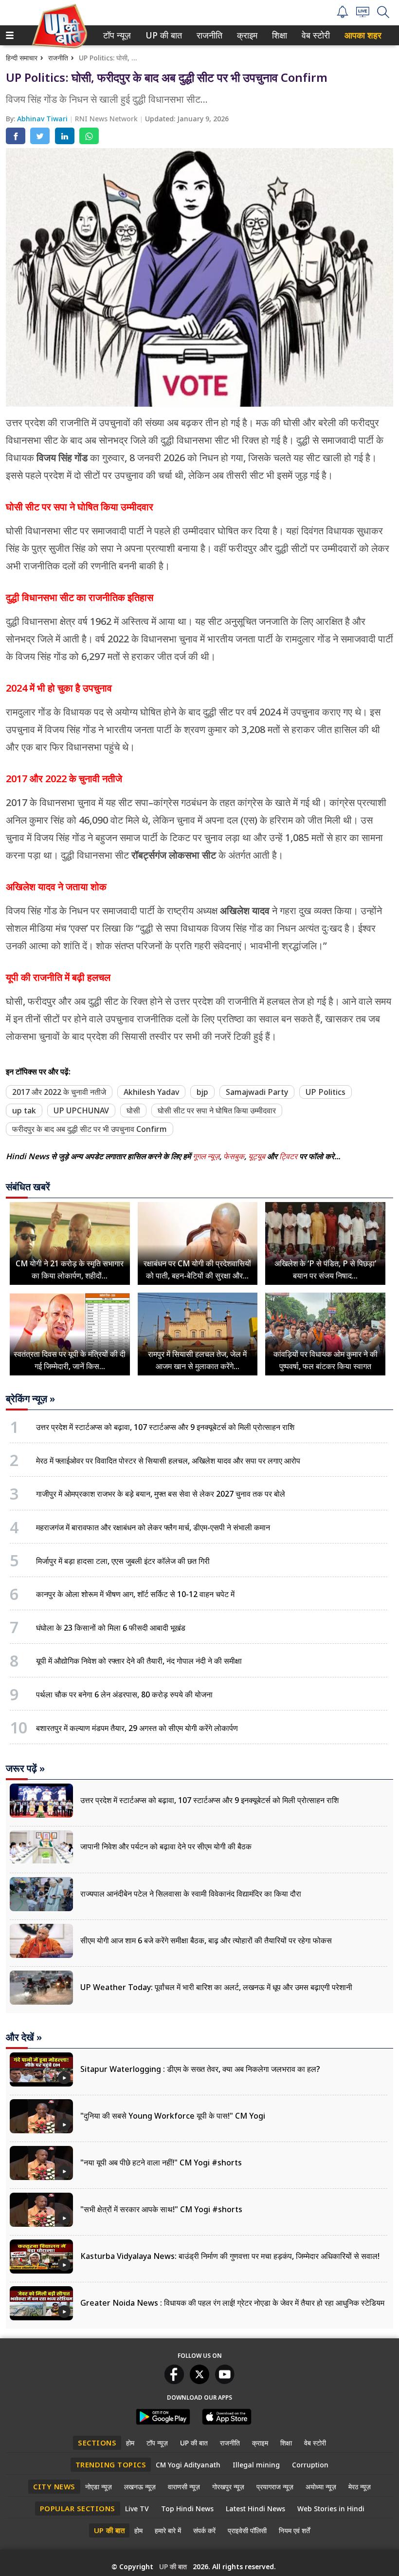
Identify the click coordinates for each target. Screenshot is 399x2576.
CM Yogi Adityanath (188, 2465)
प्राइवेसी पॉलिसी (247, 2530)
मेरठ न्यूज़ (360, 2487)
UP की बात (162, 35)
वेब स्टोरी (314, 35)
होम (130, 2443)
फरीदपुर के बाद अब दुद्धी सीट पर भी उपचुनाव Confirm (90, 1129)
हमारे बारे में (168, 2530)
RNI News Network (107, 119)
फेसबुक (234, 1156)
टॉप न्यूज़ (115, 35)
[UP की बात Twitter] (199, 2381)
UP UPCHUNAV (81, 1110)
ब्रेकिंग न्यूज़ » (30, 1399)
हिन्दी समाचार (22, 58)
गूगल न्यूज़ (206, 1156)
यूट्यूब (258, 1156)
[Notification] (343, 15)
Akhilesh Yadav (151, 1092)
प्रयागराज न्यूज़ (275, 2487)
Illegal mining (256, 2465)
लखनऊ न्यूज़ (140, 2487)
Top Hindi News (187, 2509)
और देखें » (24, 2037)
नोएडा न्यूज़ (99, 2487)
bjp (202, 1092)
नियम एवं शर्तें (294, 2530)
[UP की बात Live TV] (363, 14)
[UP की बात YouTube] (225, 2381)
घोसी (133, 1110)
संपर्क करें (204, 2530)
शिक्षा (279, 35)
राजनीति (208, 35)
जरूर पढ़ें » (25, 1768)
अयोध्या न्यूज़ (321, 2487)
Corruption (310, 2465)
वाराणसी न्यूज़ (184, 2487)
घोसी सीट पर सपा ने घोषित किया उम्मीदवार (217, 1110)
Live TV (137, 2509)
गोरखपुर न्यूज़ (228, 2487)
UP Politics (326, 1092)
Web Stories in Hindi (331, 2509)
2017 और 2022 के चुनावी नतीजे (59, 1092)
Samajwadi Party (257, 1092)
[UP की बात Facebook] (174, 2381)
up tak (24, 1110)
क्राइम (246, 35)
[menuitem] (117, 35)
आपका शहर (363, 35)
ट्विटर (288, 1156)
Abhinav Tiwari (43, 119)
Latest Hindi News (255, 2509)
